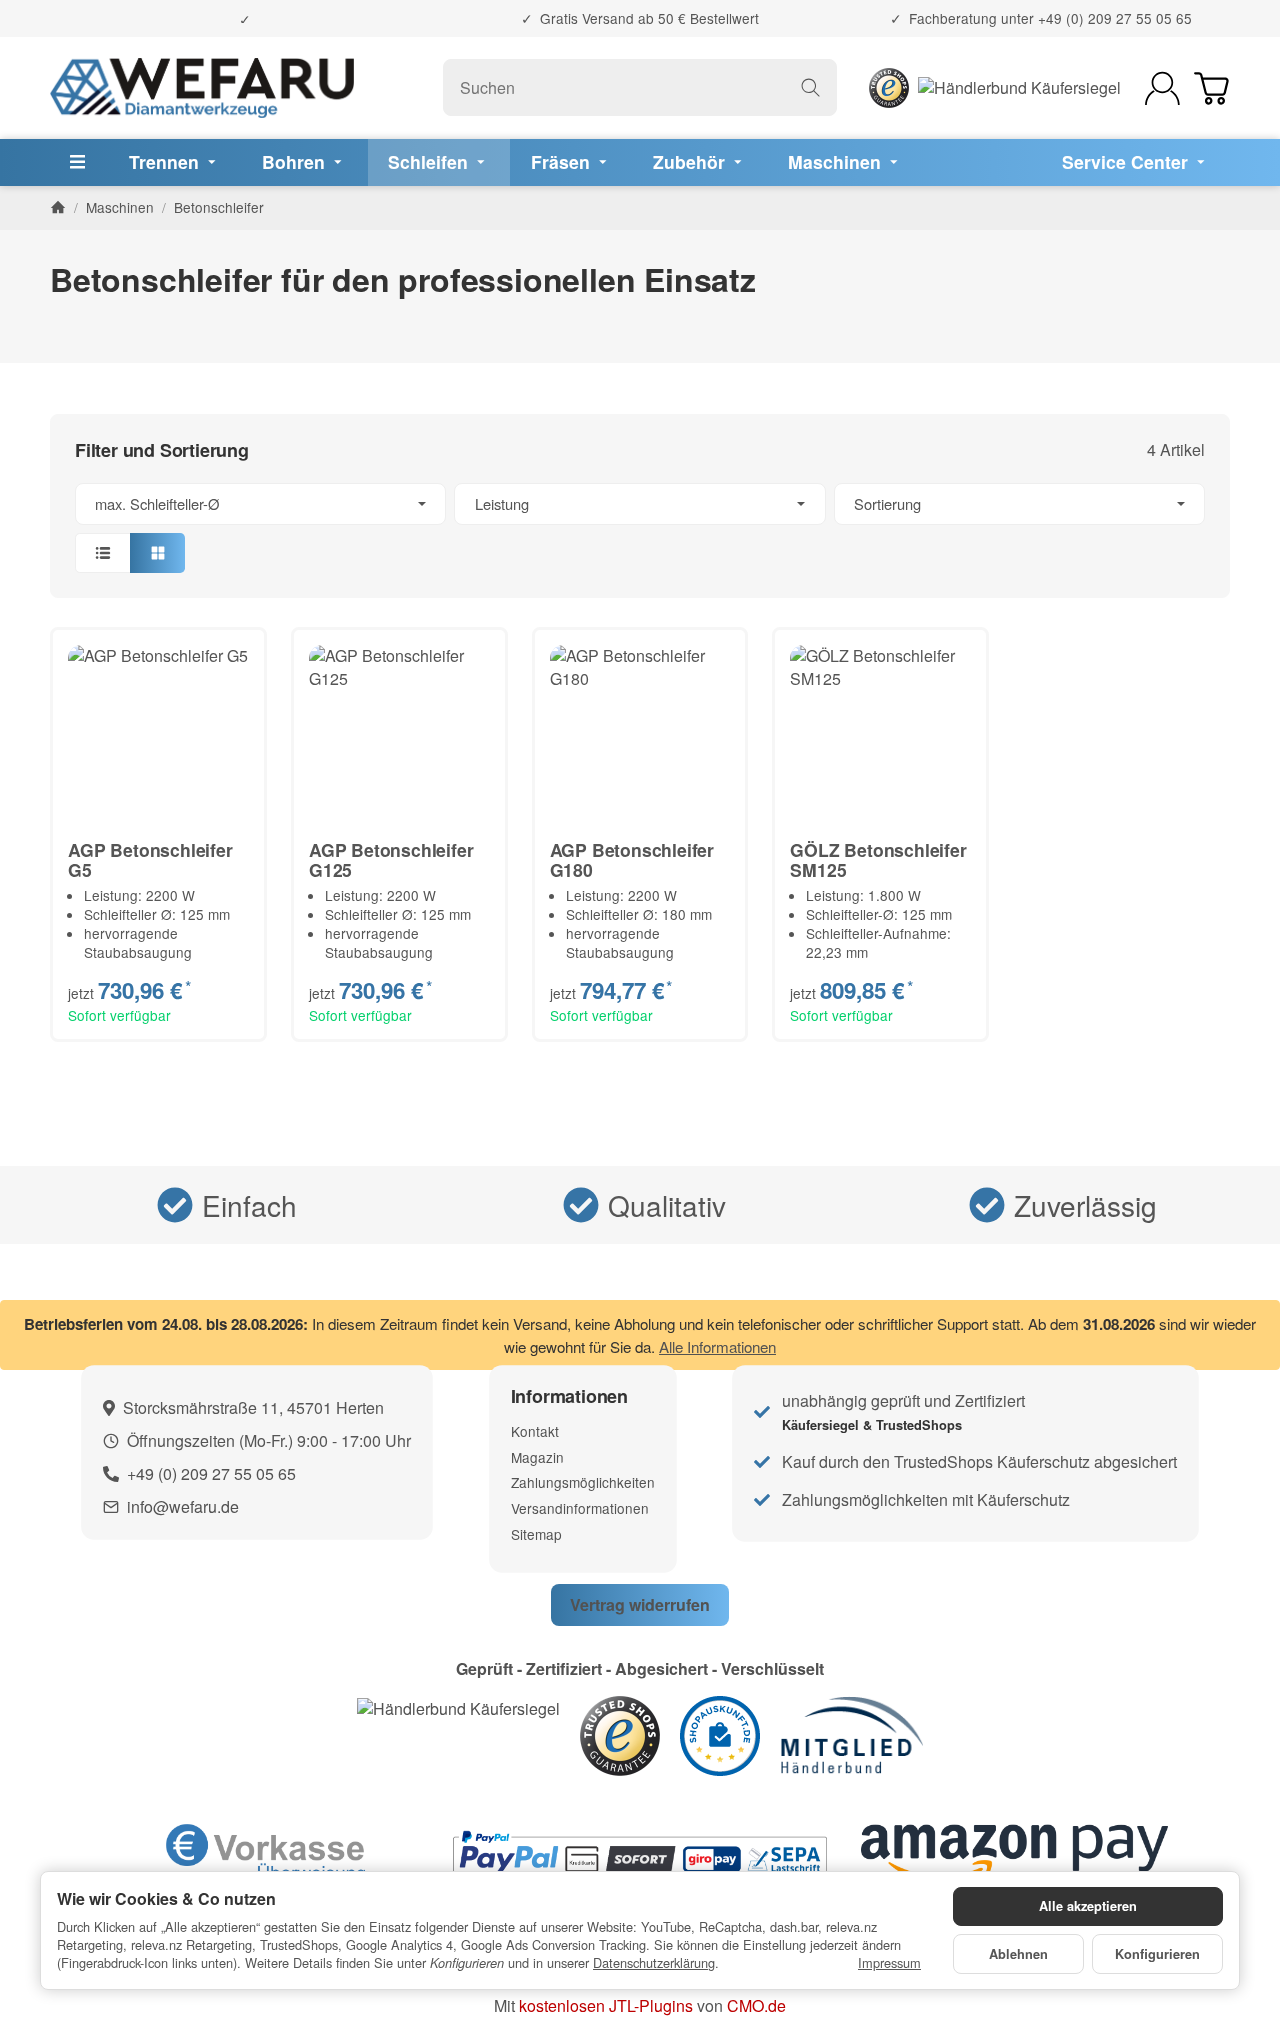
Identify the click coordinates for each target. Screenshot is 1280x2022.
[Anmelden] (1162, 88)
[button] (640, 528)
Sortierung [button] (887, 503)
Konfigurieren (1157, 1954)
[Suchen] (810, 87)
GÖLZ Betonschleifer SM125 (878, 859)
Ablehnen (1018, 1954)
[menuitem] (175, 162)
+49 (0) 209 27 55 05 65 (1115, 18)
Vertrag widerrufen (640, 1604)
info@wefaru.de (183, 1506)
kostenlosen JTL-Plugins (606, 2005)
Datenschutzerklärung (654, 1962)
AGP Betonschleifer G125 (391, 859)
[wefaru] (202, 88)
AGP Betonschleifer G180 (632, 859)
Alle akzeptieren (1088, 1906)
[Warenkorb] (1211, 88)
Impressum (889, 1963)
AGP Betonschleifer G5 (150, 859)
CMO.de (756, 2005)
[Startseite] (58, 207)
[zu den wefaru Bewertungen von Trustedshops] (620, 1733)
